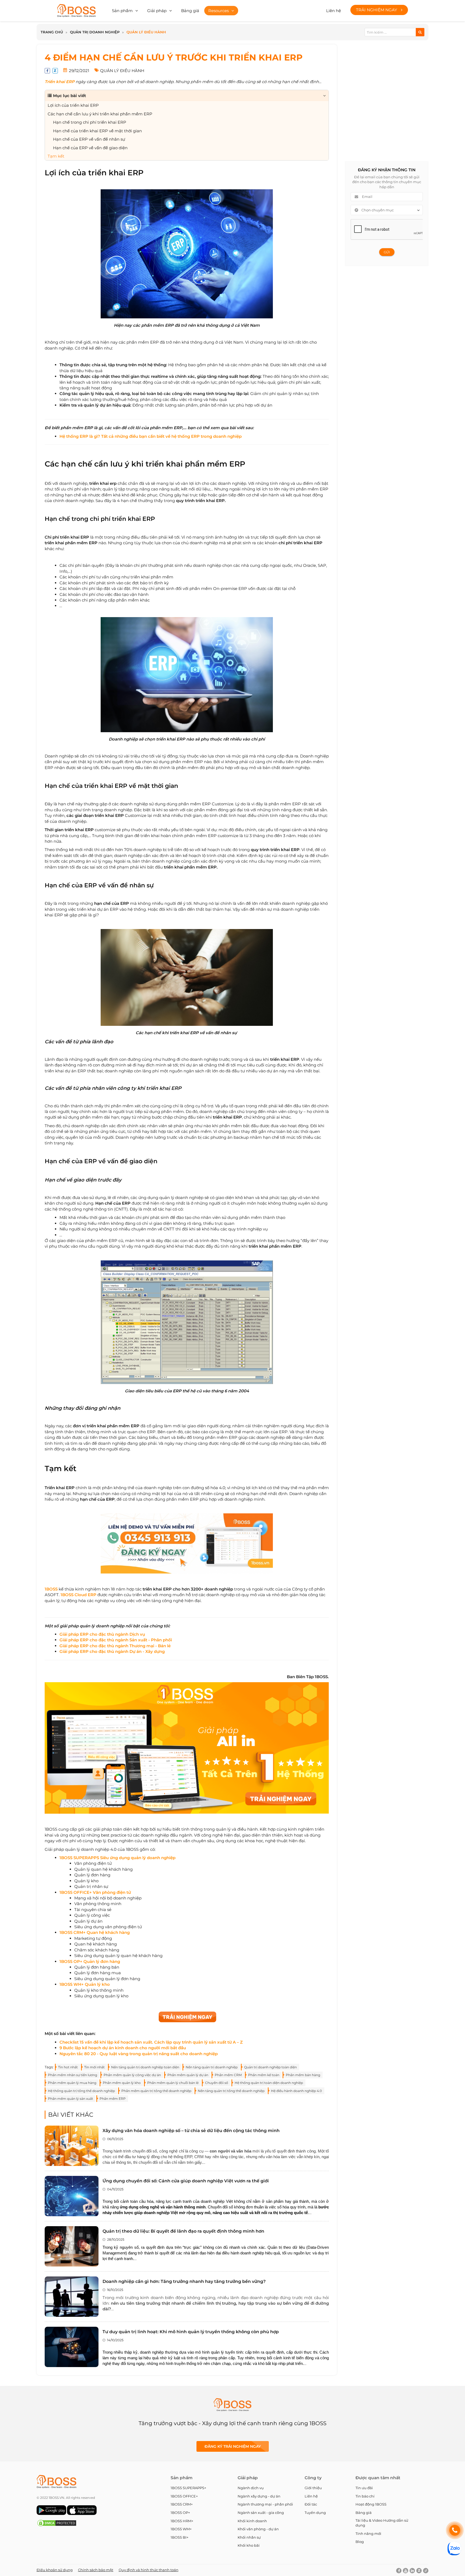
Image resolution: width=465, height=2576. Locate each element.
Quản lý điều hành (146, 32)
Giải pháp (157, 11)
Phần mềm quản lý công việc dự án (132, 2075)
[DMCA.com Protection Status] (57, 2526)
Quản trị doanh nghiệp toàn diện (270, 2067)
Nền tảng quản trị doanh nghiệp (212, 2067)
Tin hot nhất (68, 2067)
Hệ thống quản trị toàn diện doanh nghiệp (269, 2083)
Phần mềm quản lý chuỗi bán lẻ (173, 2083)
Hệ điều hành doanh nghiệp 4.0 (296, 2091)
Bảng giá (190, 11)
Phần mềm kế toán (264, 2075)
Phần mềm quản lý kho (122, 2083)
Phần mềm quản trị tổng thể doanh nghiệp (156, 2091)
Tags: (49, 2067)
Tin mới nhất (94, 2067)
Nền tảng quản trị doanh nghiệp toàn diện (145, 2067)
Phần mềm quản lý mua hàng (72, 2083)
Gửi (387, 252)
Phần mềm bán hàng (303, 2075)
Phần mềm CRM (228, 2075)
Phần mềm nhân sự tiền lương (73, 2075)
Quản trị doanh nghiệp (95, 32)
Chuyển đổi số (217, 2083)
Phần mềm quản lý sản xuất (71, 2099)
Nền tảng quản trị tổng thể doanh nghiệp (231, 2091)
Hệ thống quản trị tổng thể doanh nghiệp (81, 2091)
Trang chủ (52, 32)
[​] (176, 1858)
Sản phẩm (122, 11)
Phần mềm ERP (113, 2099)
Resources (219, 11)
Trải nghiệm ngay (377, 10)
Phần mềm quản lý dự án (188, 2075)
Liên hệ (334, 11)
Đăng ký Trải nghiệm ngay (233, 2446)
